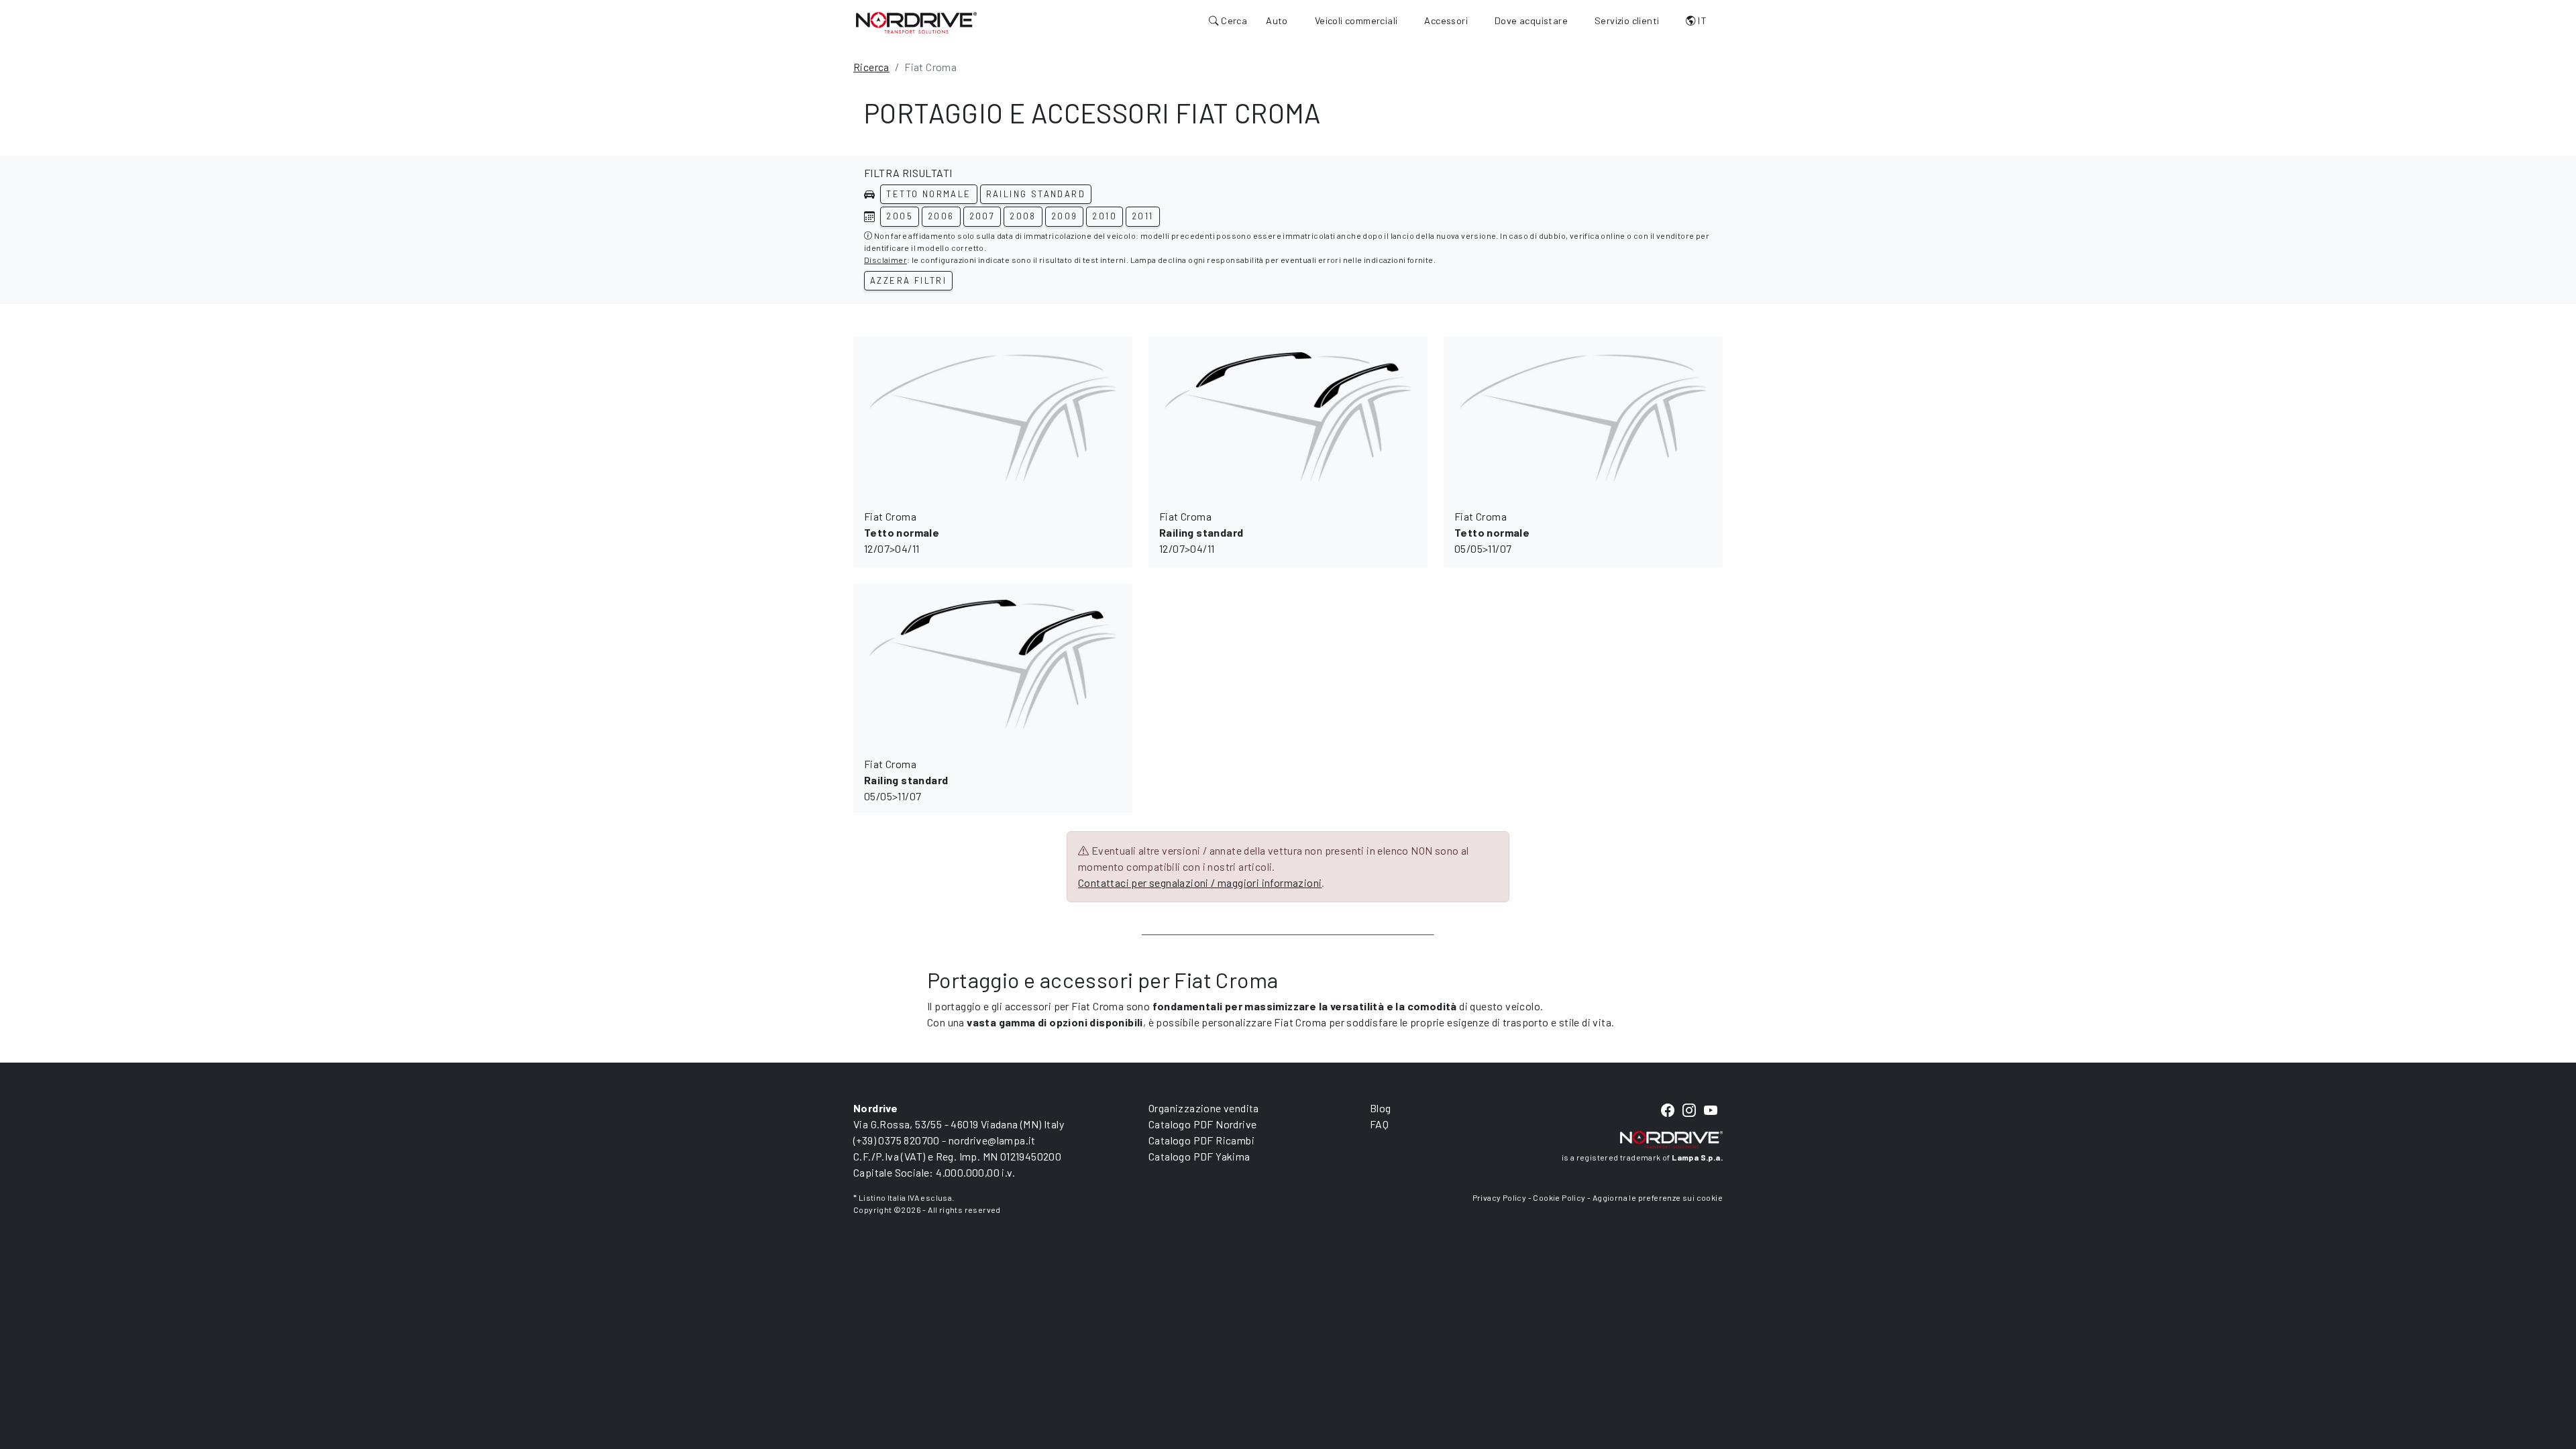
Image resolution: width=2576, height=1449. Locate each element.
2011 (1143, 216)
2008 (1023, 216)
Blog (1381, 1108)
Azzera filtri (908, 280)
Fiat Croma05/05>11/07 (1492, 532)
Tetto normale (928, 194)
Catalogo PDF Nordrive (1202, 1124)
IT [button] (1701, 20)
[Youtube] (1711, 1111)
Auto (1277, 20)
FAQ (1379, 1124)
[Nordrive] (916, 22)
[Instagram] (1689, 1111)
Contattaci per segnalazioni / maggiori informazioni (1200, 882)
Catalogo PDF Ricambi (1201, 1140)
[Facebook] (1668, 1111)
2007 (982, 216)
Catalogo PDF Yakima (1199, 1156)
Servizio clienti (1627, 20)
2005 (900, 216)
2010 (1105, 216)
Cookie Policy (1559, 1197)
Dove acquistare (1531, 20)
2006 (941, 216)
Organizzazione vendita (1204, 1108)
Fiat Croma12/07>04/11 (902, 532)
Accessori (1446, 20)
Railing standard (1036, 194)
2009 (1065, 216)
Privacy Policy (1500, 1197)
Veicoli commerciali (1356, 20)
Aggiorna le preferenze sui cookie (1658, 1197)
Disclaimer (885, 260)
